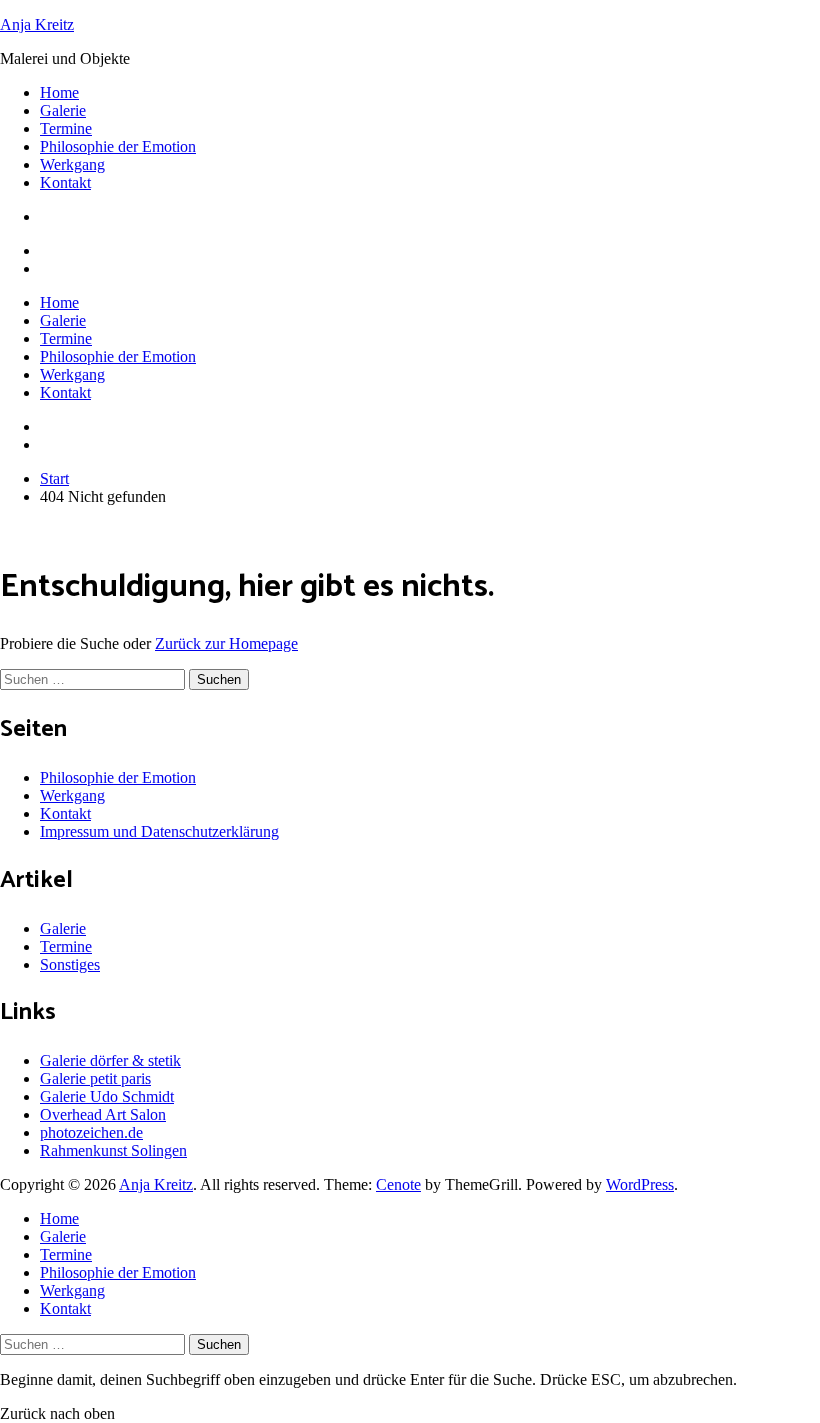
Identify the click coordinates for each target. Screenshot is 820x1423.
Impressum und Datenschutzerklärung (159, 831)
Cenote (398, 1184)
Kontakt (65, 182)
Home (59, 92)
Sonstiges (70, 964)
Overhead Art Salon (103, 1114)
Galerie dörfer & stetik (110, 1060)
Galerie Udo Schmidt (107, 1096)
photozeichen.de (91, 1132)
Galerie (63, 110)
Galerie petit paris (95, 1078)
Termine (66, 128)
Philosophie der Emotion (118, 146)
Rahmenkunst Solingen (113, 1150)
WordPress (640, 1184)
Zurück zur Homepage (226, 643)
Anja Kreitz (37, 24)
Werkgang (72, 164)
